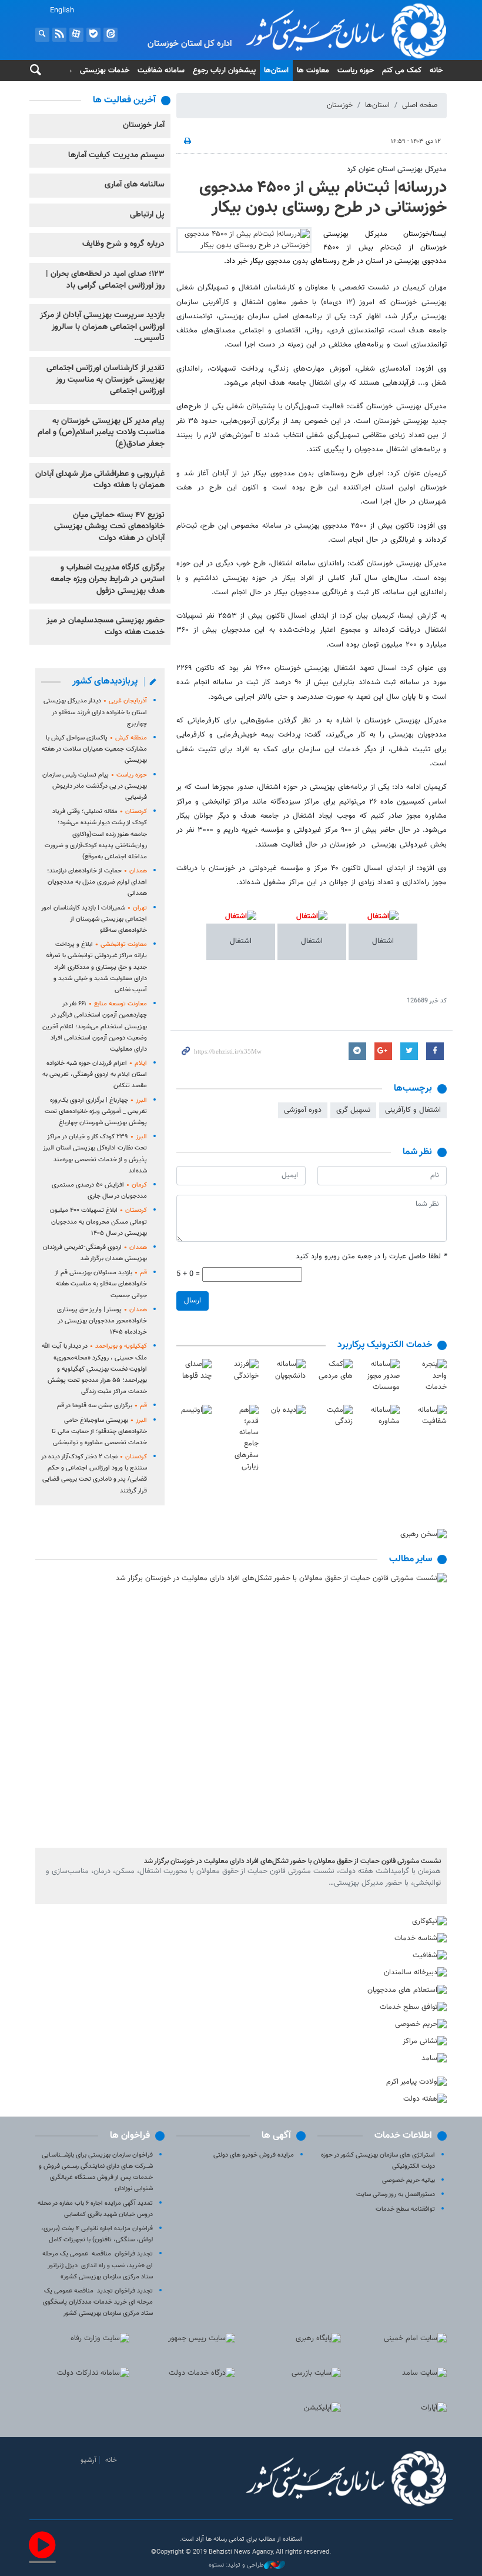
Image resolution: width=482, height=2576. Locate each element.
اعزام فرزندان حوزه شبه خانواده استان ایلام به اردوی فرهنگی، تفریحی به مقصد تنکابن (95, 1074)
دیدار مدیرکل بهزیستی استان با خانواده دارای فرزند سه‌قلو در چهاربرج (95, 712)
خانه (436, 71)
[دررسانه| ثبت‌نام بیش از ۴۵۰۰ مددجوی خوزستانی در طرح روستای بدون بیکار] (244, 240)
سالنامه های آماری (135, 185)
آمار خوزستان (144, 125)
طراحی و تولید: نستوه (236, 2565)
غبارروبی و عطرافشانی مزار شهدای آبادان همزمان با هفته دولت (100, 480)
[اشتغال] (383, 924)
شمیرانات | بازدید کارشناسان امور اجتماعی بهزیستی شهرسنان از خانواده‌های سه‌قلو (94, 919)
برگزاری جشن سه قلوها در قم (102, 1406)
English (62, 11)
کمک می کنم (402, 71)
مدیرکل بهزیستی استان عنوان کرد (397, 169)
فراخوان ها (130, 2136)
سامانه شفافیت (161, 71)
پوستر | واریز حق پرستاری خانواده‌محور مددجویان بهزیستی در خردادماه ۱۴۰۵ (102, 1321)
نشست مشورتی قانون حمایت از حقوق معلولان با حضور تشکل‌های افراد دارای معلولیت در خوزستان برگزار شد (292, 1861)
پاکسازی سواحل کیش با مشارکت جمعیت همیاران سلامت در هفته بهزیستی (94, 749)
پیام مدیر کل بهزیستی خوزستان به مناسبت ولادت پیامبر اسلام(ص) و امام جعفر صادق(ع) (101, 433)
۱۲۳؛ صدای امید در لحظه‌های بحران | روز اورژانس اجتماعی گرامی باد (105, 280)
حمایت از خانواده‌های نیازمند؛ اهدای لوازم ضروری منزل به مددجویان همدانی (97, 882)
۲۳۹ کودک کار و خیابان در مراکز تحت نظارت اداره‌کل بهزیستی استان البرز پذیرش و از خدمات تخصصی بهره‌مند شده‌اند (95, 1154)
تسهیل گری (353, 1110)
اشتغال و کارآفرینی (413, 1110)
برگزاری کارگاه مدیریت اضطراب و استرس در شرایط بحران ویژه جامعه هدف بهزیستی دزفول (108, 579)
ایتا (111, 35)
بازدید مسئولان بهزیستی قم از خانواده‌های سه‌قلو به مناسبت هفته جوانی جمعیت (101, 1284)
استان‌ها (276, 71)
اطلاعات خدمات (403, 2136)
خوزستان (340, 105)
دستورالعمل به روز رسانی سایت (396, 2195)
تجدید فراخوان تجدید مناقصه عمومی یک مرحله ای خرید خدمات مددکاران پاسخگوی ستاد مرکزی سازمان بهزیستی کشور (98, 2302)
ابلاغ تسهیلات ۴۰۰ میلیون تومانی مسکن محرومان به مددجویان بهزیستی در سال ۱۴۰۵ (98, 1222)
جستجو (42, 35)
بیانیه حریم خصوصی (409, 2180)
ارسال (193, 1301)
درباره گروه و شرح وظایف (123, 244)
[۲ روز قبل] (241, 1710)
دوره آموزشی (303, 1110)
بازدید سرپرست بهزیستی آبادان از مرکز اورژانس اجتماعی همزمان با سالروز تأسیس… (102, 327)
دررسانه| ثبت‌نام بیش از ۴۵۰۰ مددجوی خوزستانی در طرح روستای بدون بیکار (323, 198)
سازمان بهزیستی (312, 31)
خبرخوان (59, 35)
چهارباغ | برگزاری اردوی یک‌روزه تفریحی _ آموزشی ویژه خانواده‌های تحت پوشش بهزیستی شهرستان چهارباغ (96, 1112)
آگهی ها (276, 2136)
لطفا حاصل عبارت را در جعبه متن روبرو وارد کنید (371, 1257)
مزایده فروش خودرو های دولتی (254, 2155)
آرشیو (88, 2460)
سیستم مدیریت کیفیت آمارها (116, 155)
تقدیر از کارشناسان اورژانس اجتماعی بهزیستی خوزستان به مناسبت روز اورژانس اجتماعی (106, 380)
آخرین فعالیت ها (124, 100)
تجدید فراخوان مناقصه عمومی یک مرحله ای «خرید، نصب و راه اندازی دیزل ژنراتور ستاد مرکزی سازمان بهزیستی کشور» (98, 2265)
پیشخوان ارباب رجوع (224, 71)
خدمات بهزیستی (105, 71)
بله (93, 35)
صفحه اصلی (420, 105)
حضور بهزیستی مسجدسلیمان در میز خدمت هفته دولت (106, 626)
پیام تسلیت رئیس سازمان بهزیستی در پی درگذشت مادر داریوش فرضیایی (95, 786)
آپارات (76, 35)
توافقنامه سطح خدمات (405, 2209)
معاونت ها (313, 71)
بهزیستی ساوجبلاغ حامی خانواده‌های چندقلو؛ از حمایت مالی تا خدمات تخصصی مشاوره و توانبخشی (99, 1432)
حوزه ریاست (356, 71)
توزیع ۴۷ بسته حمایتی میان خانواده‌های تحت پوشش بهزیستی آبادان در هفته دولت (109, 527)
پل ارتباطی (147, 215)
